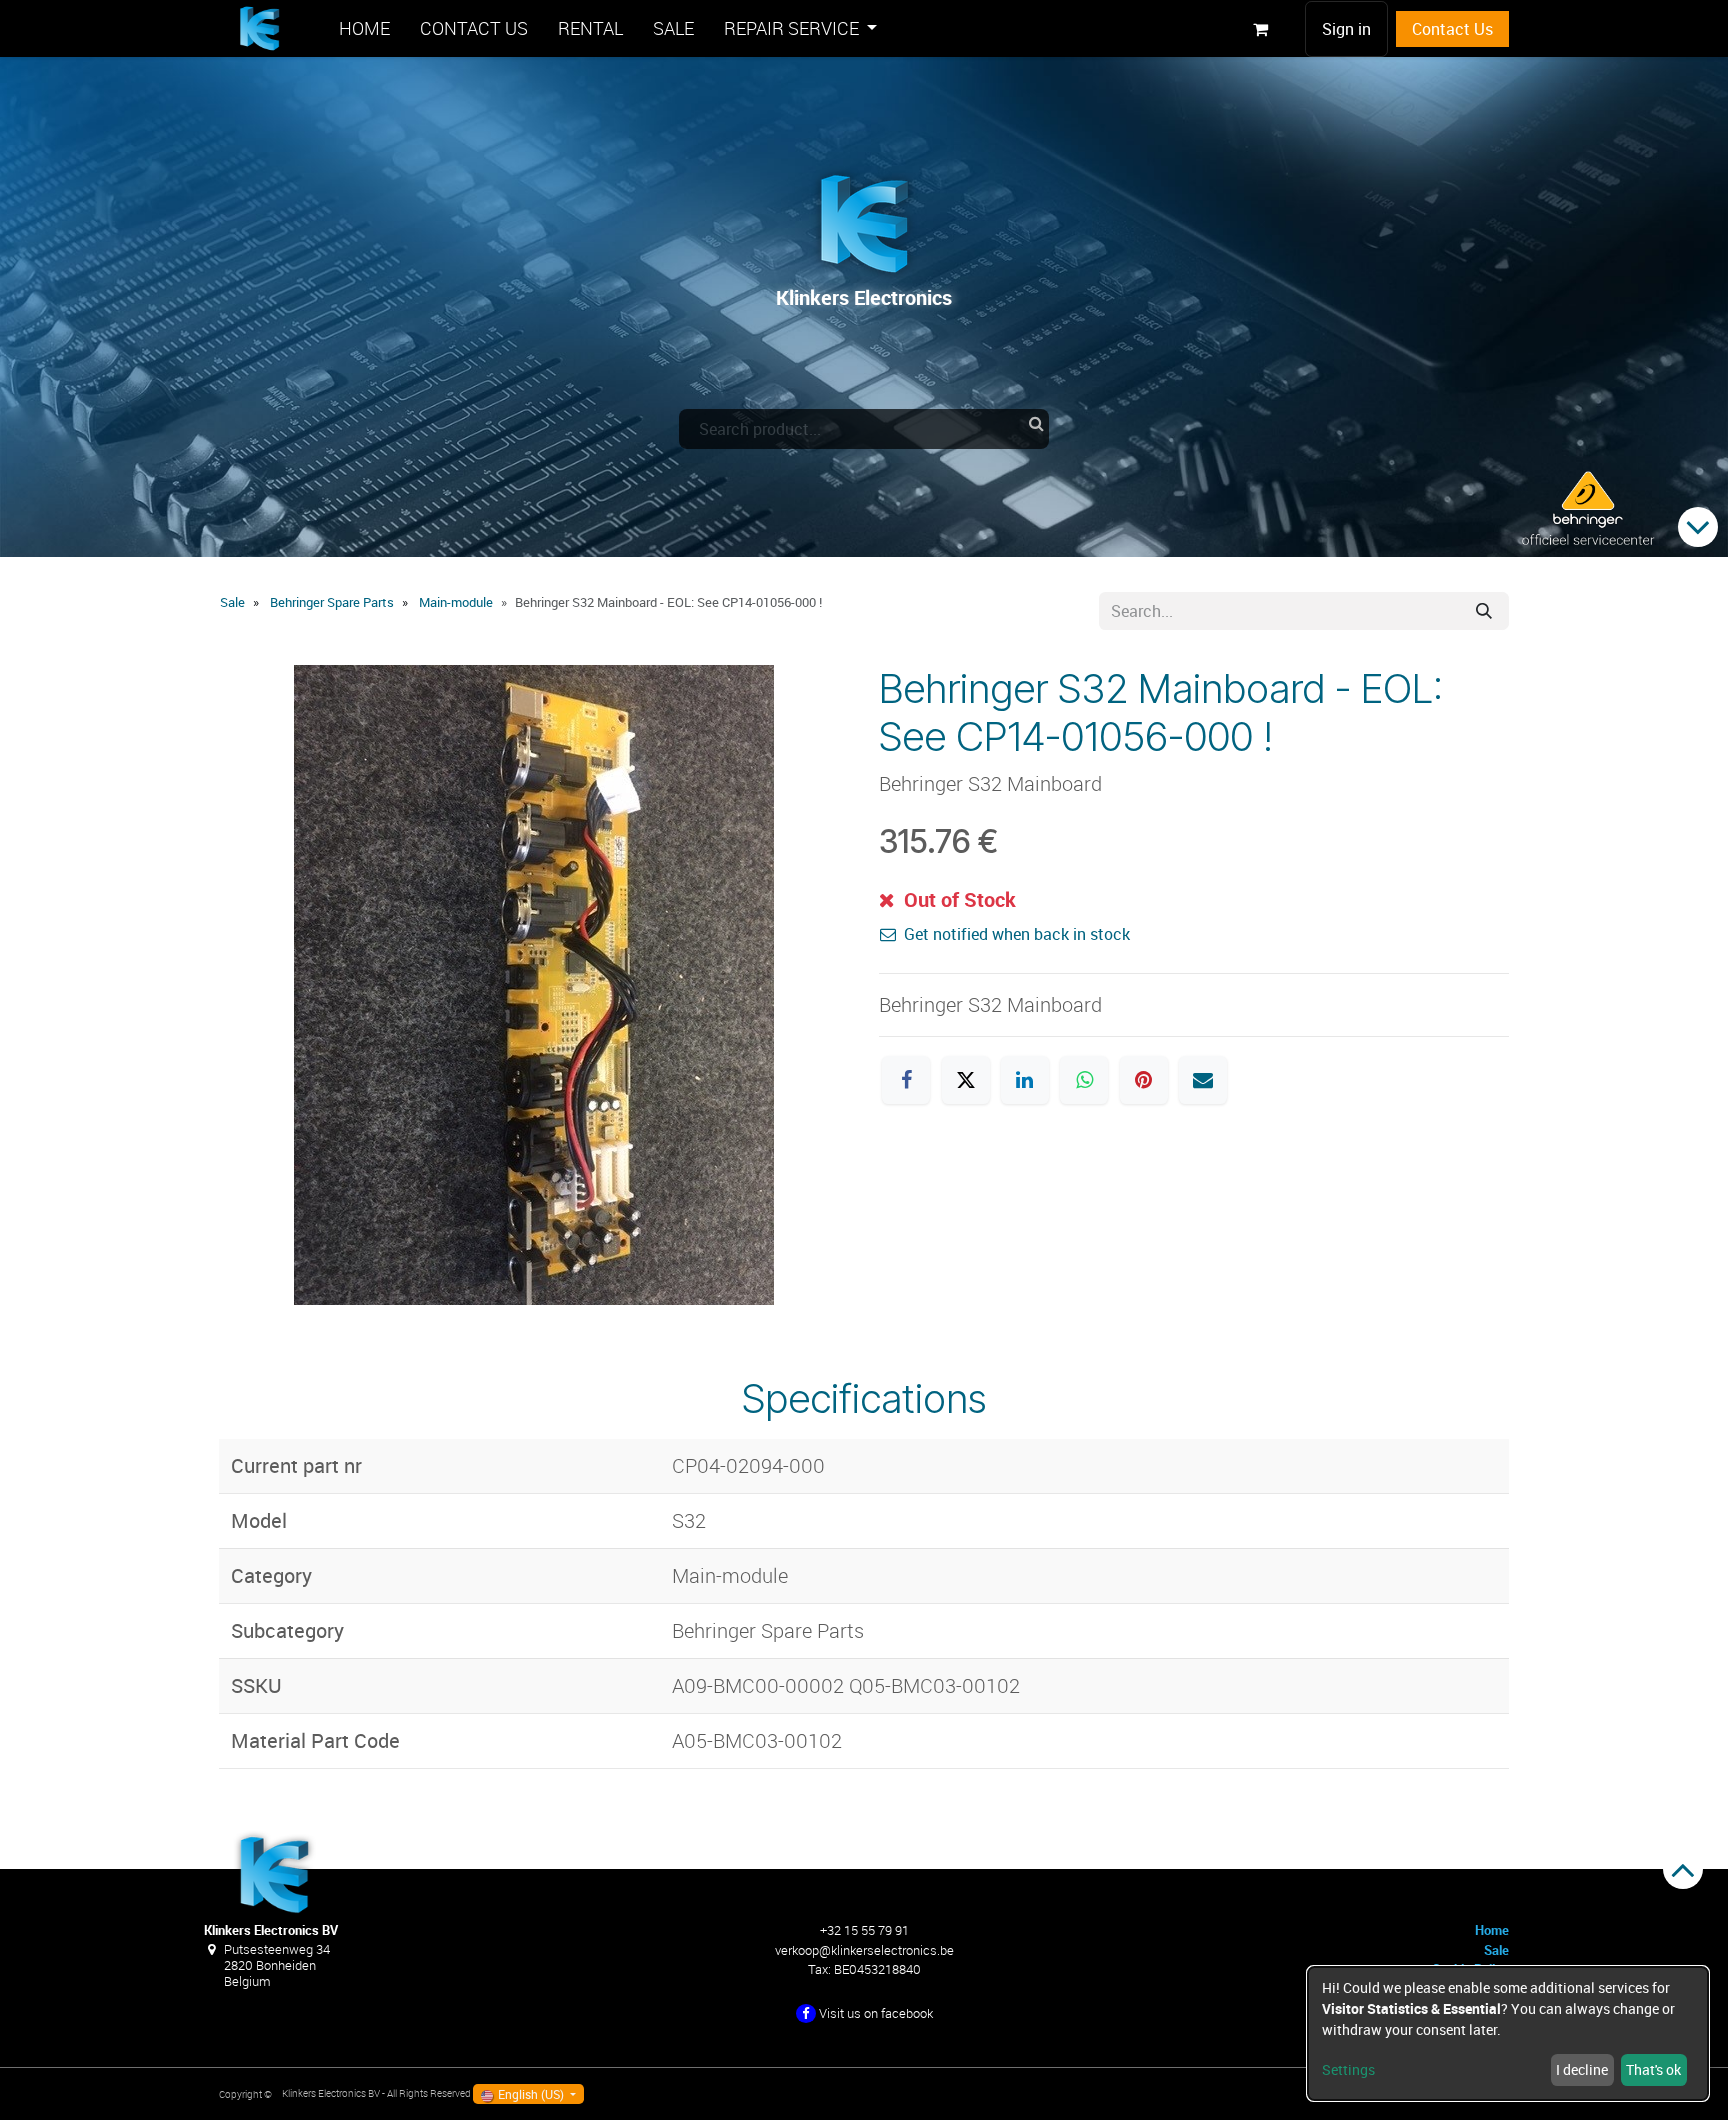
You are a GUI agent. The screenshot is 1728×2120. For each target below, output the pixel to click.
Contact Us (1452, 29)
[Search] (1484, 611)
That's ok (1653, 2069)
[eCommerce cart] (1260, 29)
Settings (1348, 2069)
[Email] (1203, 1080)
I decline (1582, 2069)
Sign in (1346, 29)
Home (1492, 1930)
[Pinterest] (1144, 1080)
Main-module (456, 602)
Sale (232, 602)
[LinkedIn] (1025, 1080)
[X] (966, 1080)
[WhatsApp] (1084, 1080)
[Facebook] (906, 1080)
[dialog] (1508, 2033)
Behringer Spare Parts (332, 602)
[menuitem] (364, 28)
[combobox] (864, 429)
